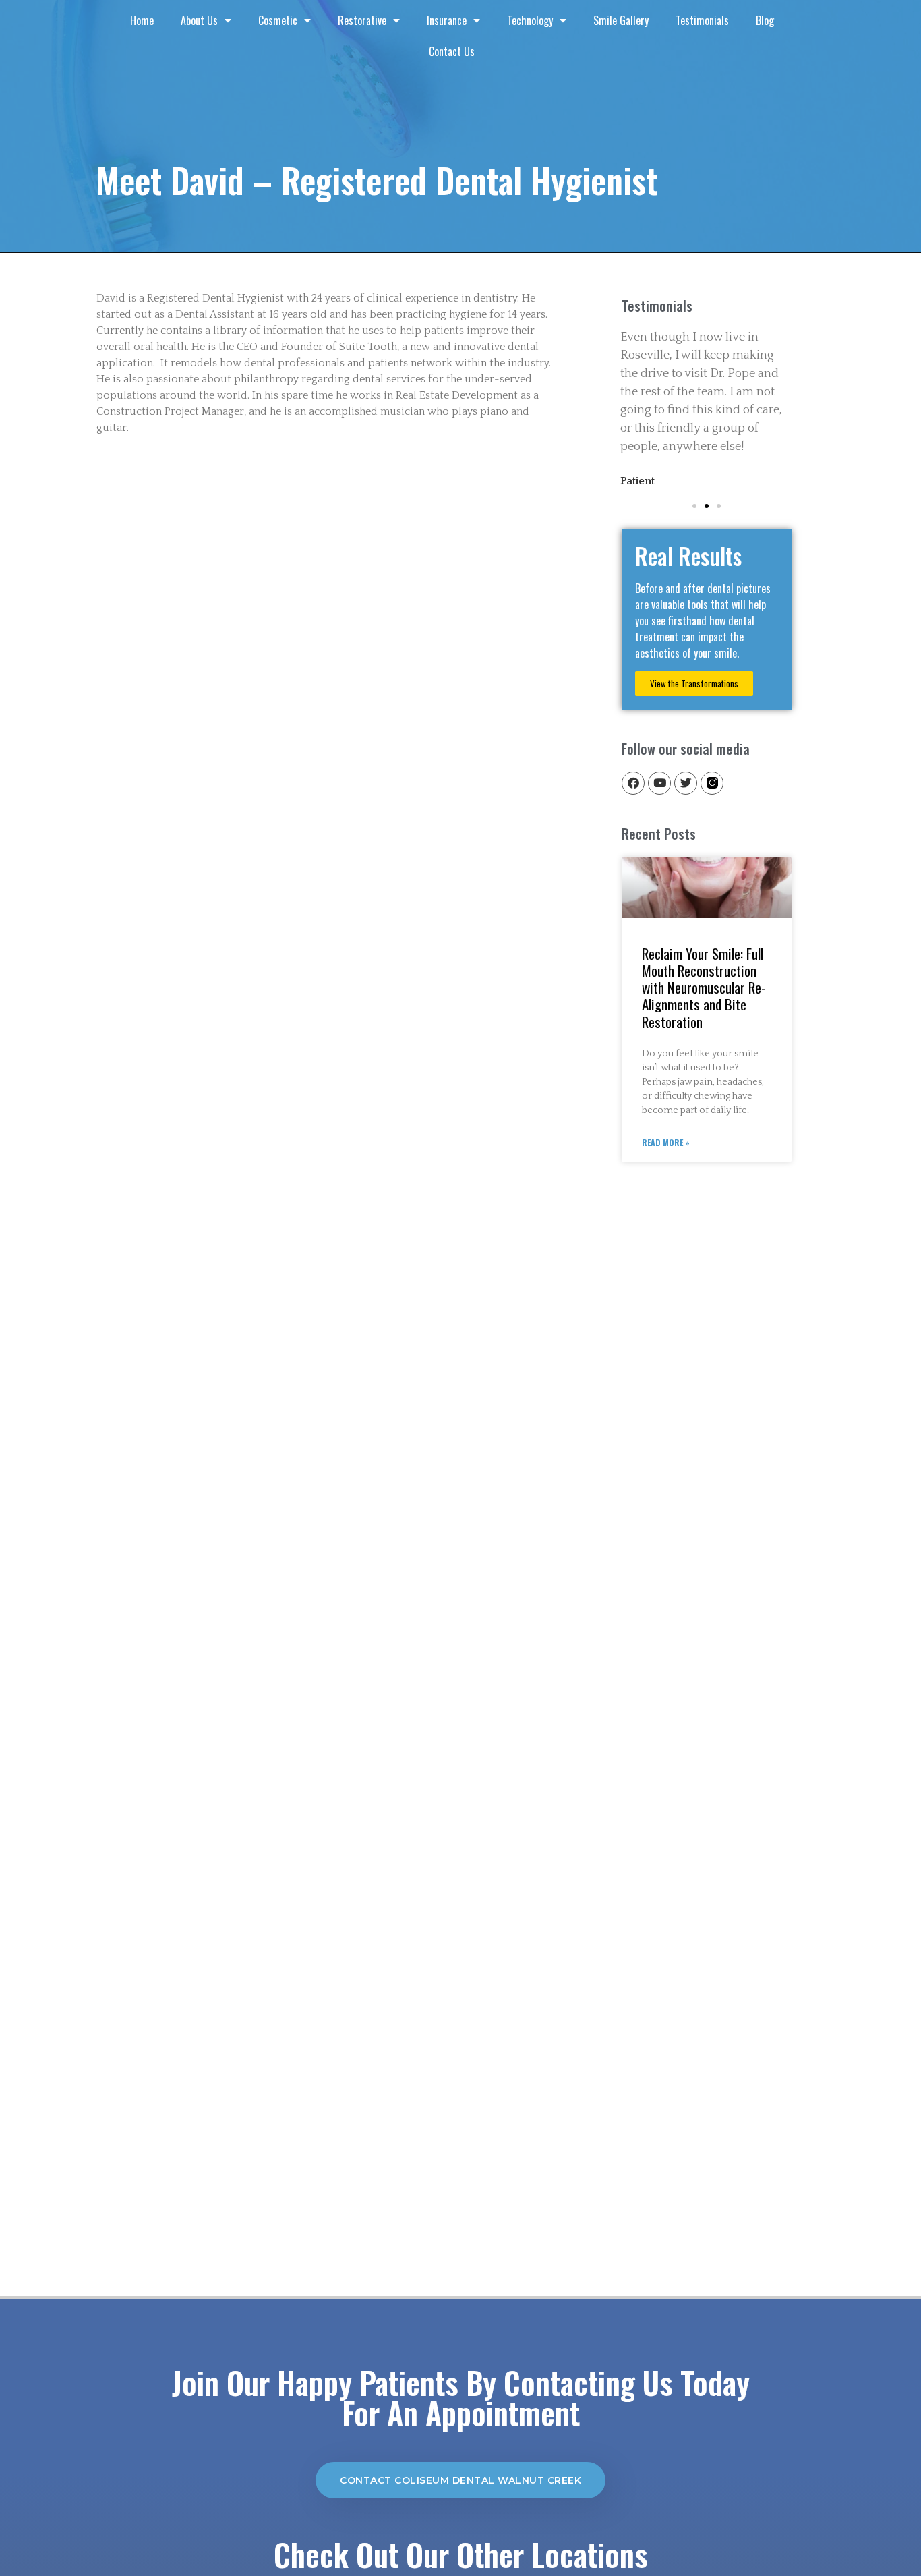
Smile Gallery (621, 20)
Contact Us (452, 51)
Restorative (362, 20)
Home (142, 20)
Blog (765, 20)
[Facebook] (633, 783)
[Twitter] (686, 783)
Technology (530, 20)
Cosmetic (278, 20)
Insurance (447, 20)
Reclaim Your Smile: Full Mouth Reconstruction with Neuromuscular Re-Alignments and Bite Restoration (704, 988)
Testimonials (702, 20)
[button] (694, 506)
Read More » (666, 1142)
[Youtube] (659, 783)
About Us (199, 20)
